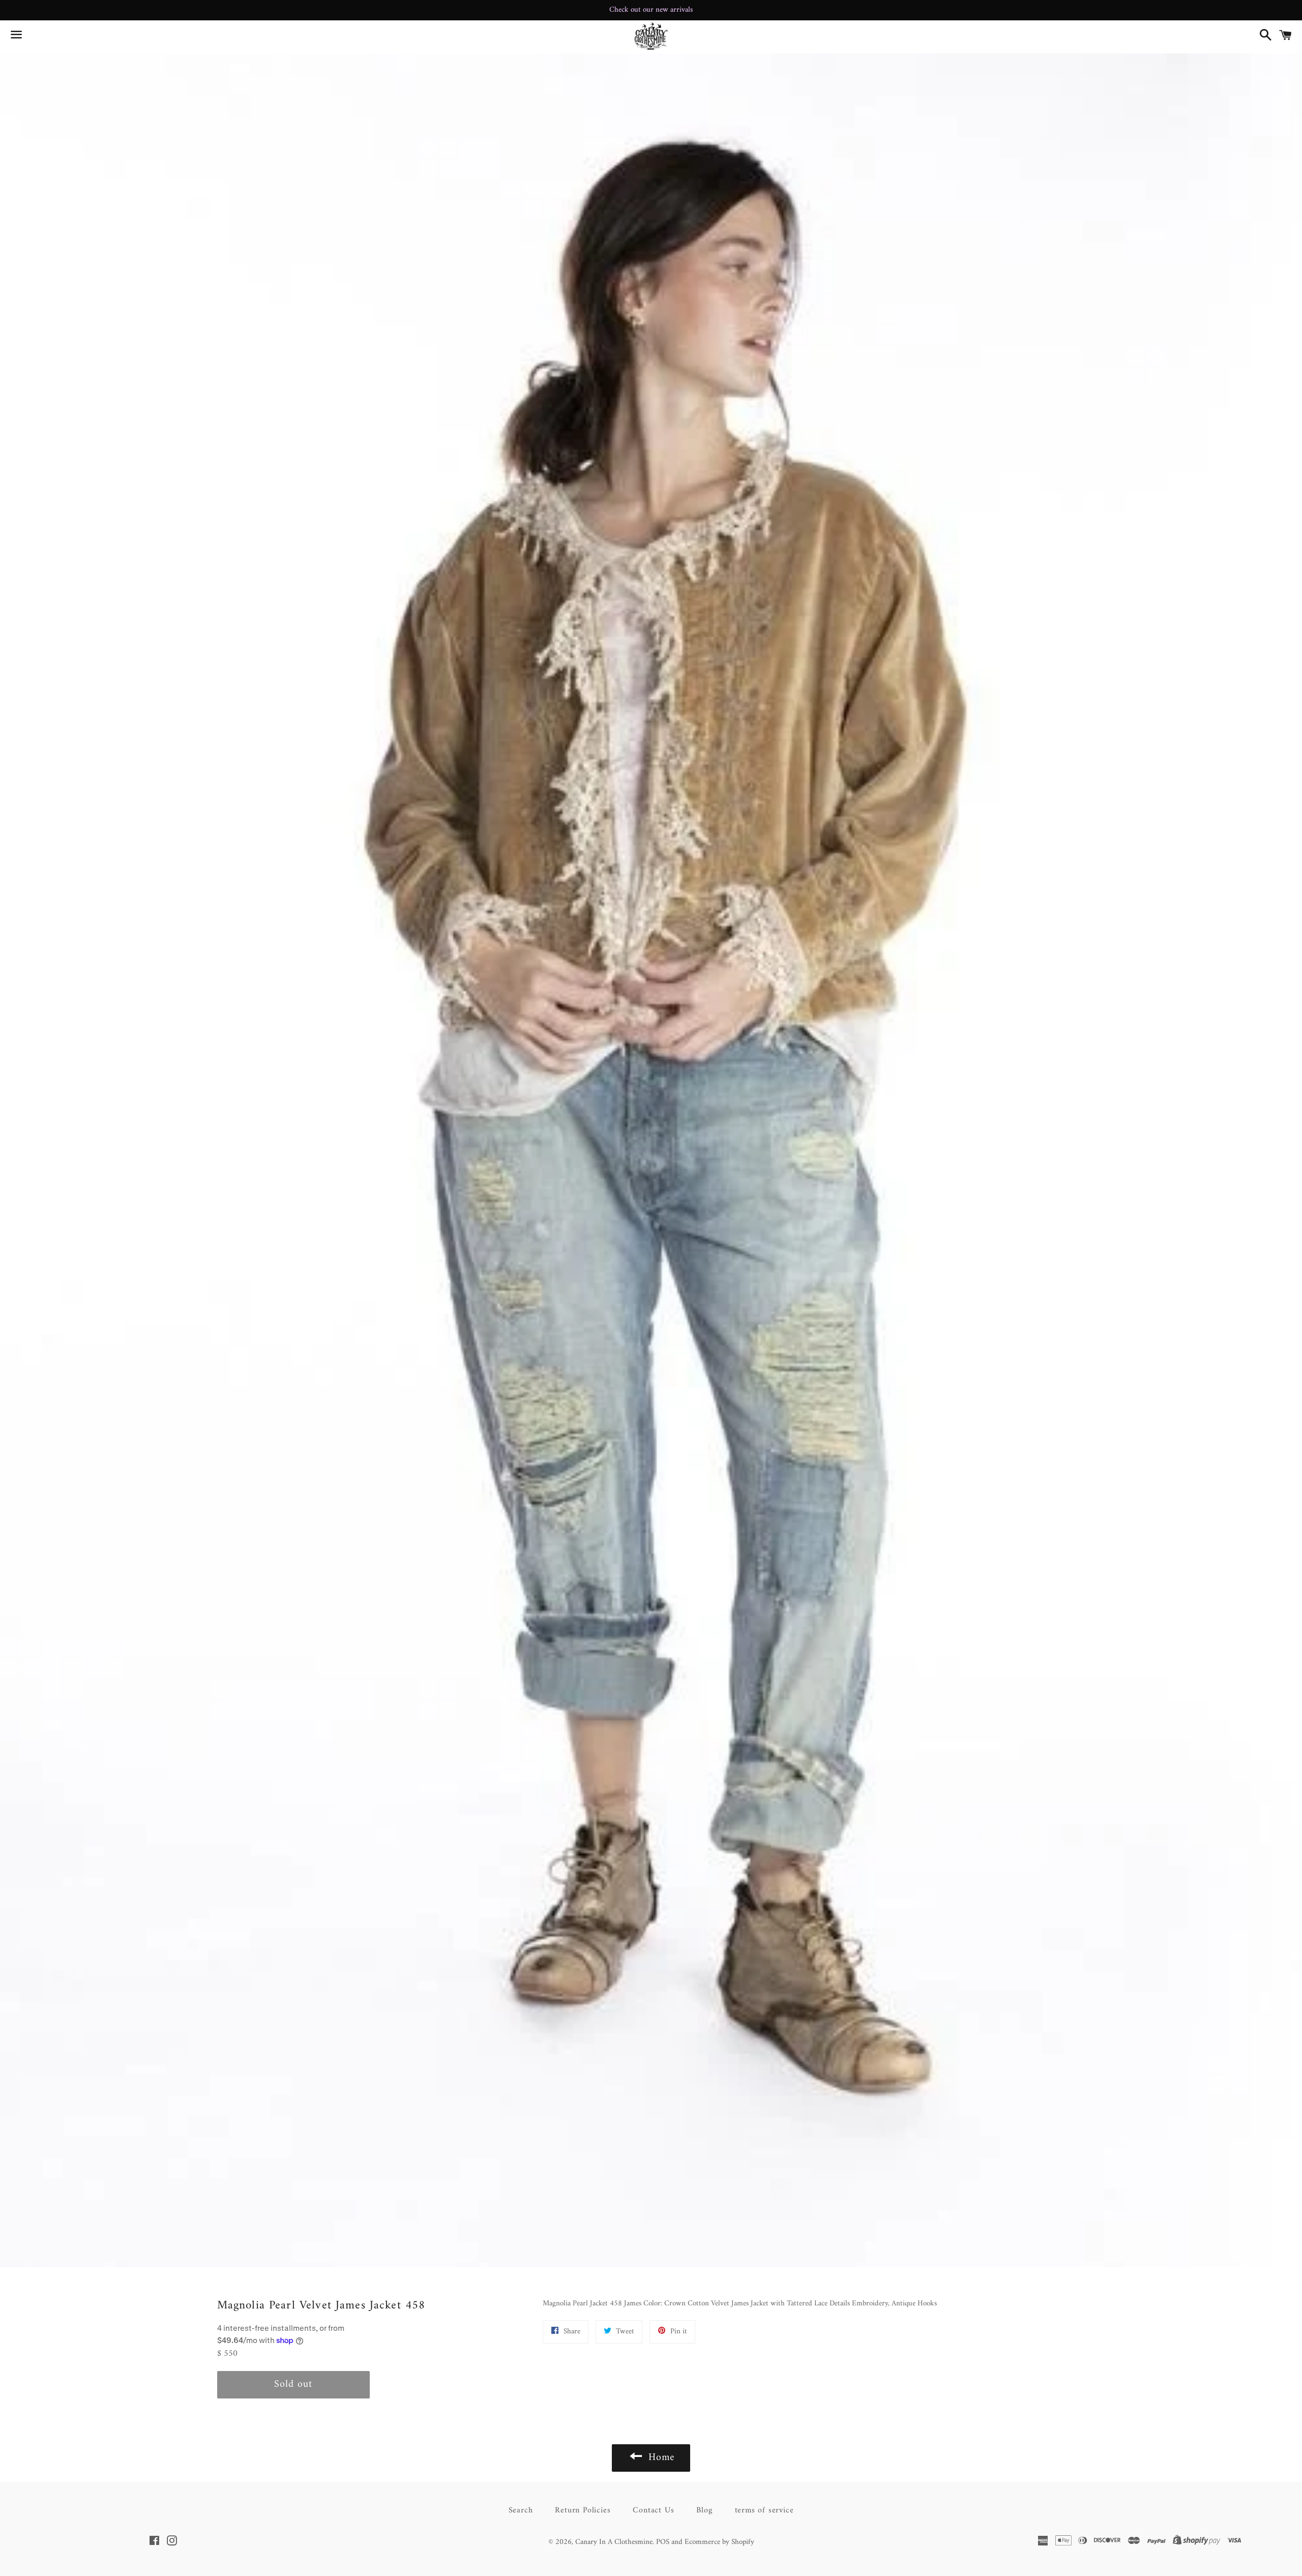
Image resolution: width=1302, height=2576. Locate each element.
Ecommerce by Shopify (719, 2542)
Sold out (293, 2384)
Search (521, 2510)
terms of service (764, 2510)
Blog (704, 2510)
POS (663, 2542)
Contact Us (653, 2510)
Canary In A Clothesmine (614, 2542)
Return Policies (583, 2510)
